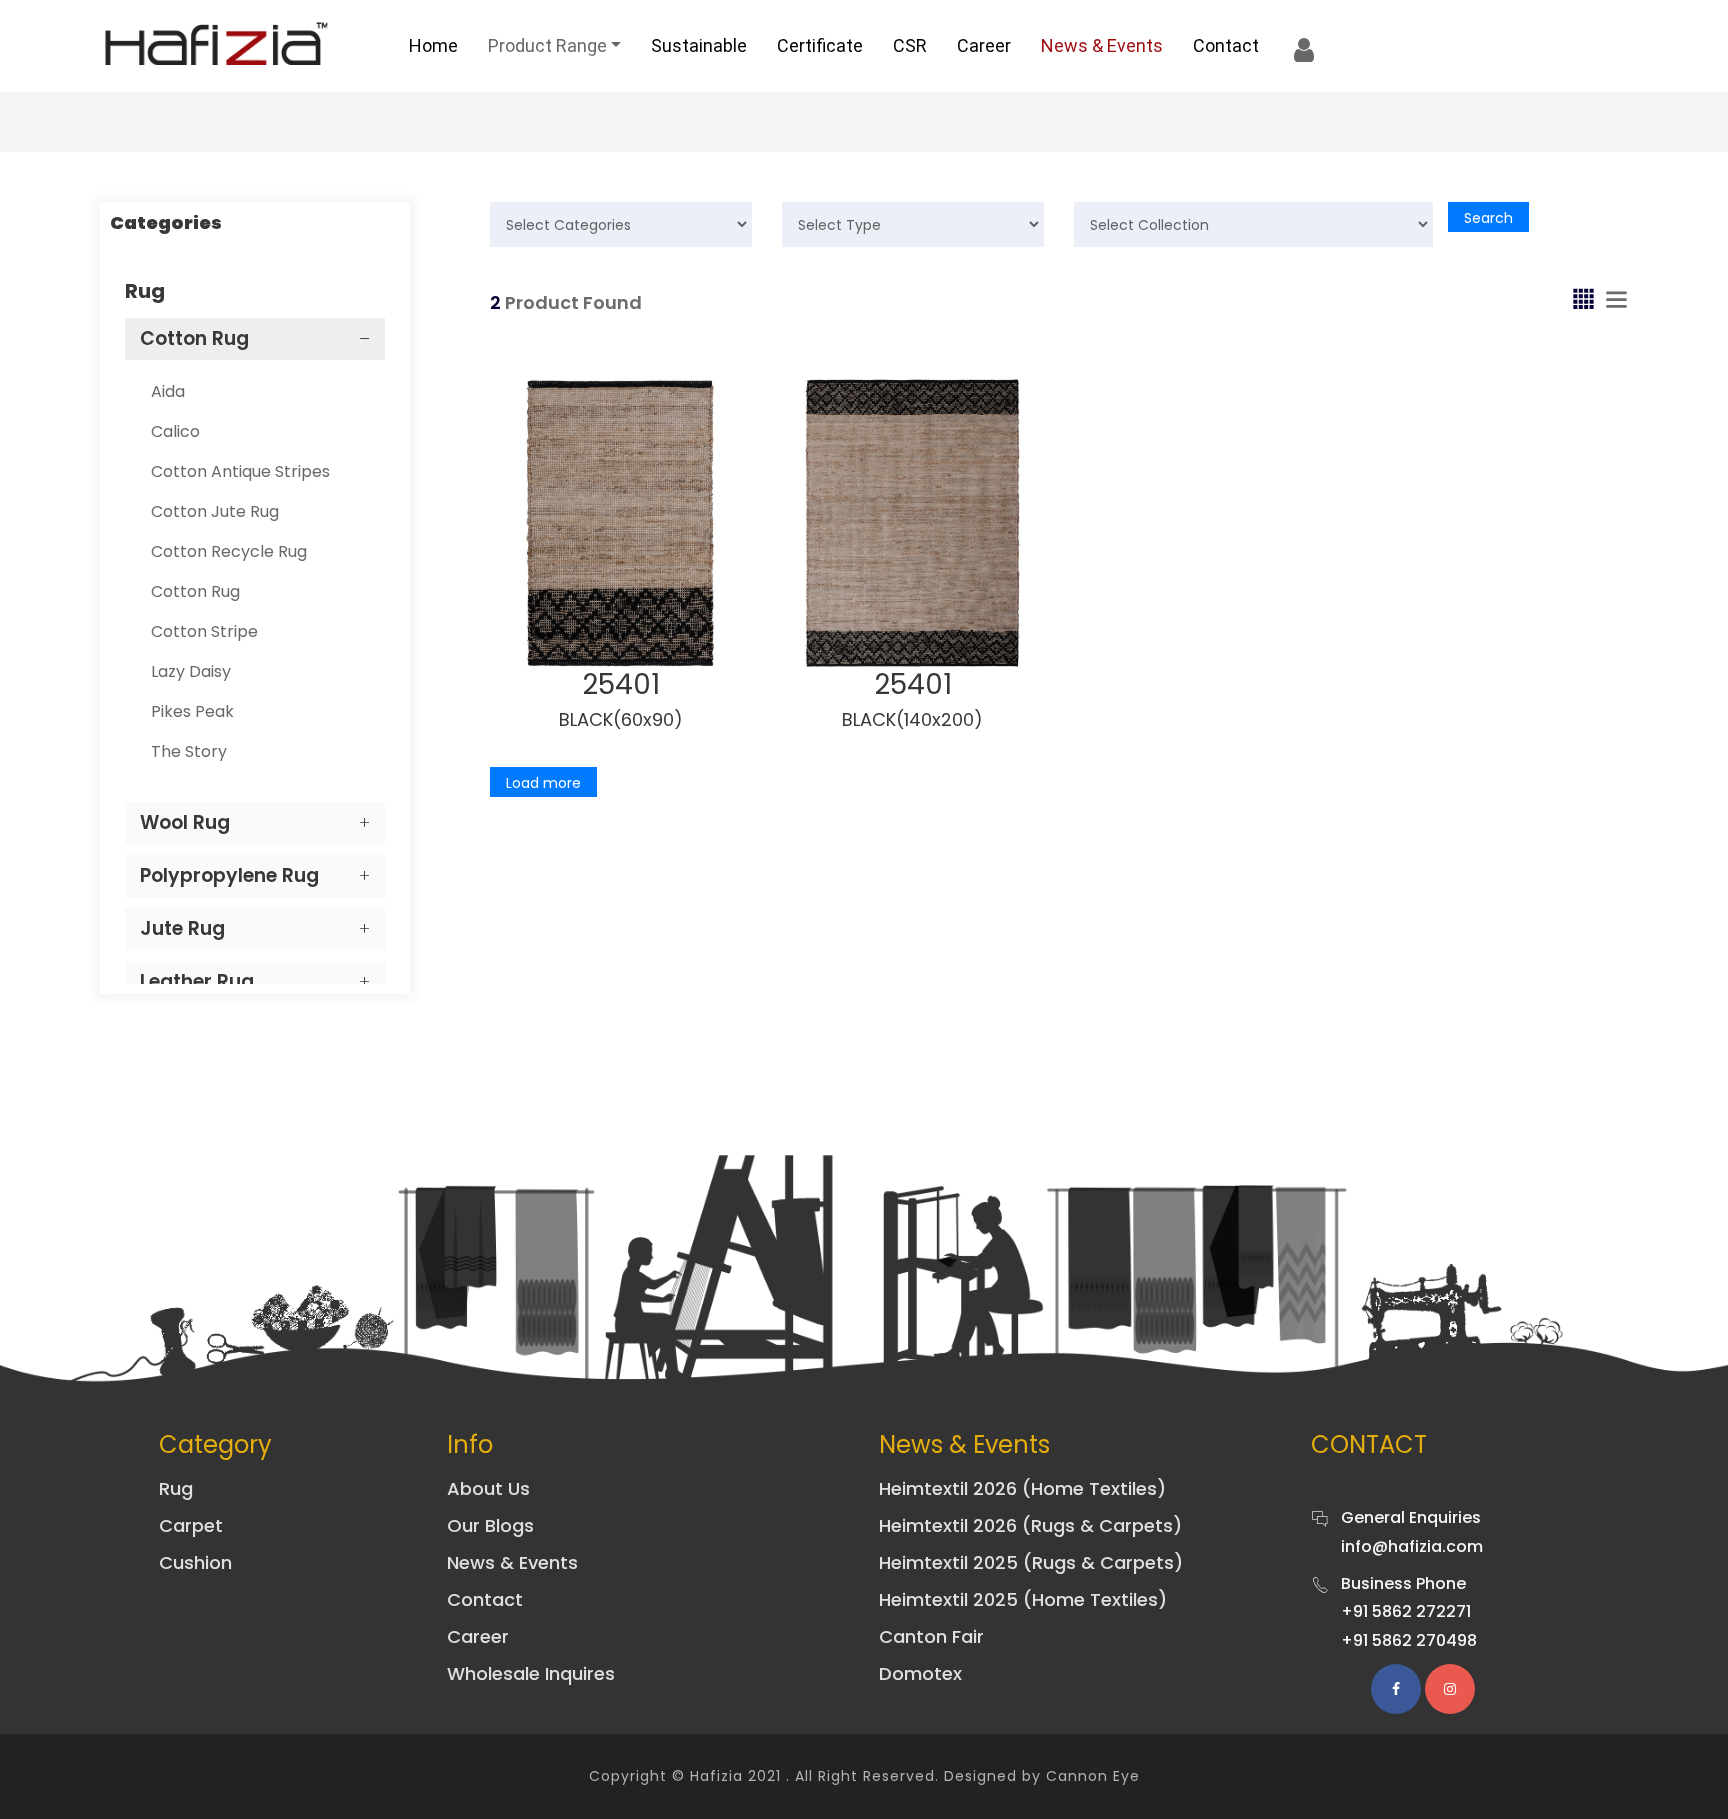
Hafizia (716, 1776)
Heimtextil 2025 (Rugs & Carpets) (1031, 1562)
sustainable (699, 45)
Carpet (191, 1525)
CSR (910, 45)
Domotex (920, 1673)
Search (1488, 218)
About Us (488, 1488)
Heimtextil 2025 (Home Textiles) (1023, 1599)
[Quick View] (640, 615)
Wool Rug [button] (185, 822)
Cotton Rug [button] (194, 338)
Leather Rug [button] (197, 981)
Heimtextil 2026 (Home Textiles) (1022, 1488)
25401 (621, 684)
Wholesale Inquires (531, 1673)
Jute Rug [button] (182, 928)
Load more (543, 783)
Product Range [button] (547, 45)
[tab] (255, 339)
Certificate (820, 45)
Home (433, 45)
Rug (176, 1488)
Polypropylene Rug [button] (229, 875)
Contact (1226, 45)
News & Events (1102, 45)
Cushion (195, 1562)
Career (984, 45)
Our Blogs (490, 1525)
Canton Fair (931, 1636)
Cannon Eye (1093, 1776)
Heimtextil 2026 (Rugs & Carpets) (1030, 1525)
